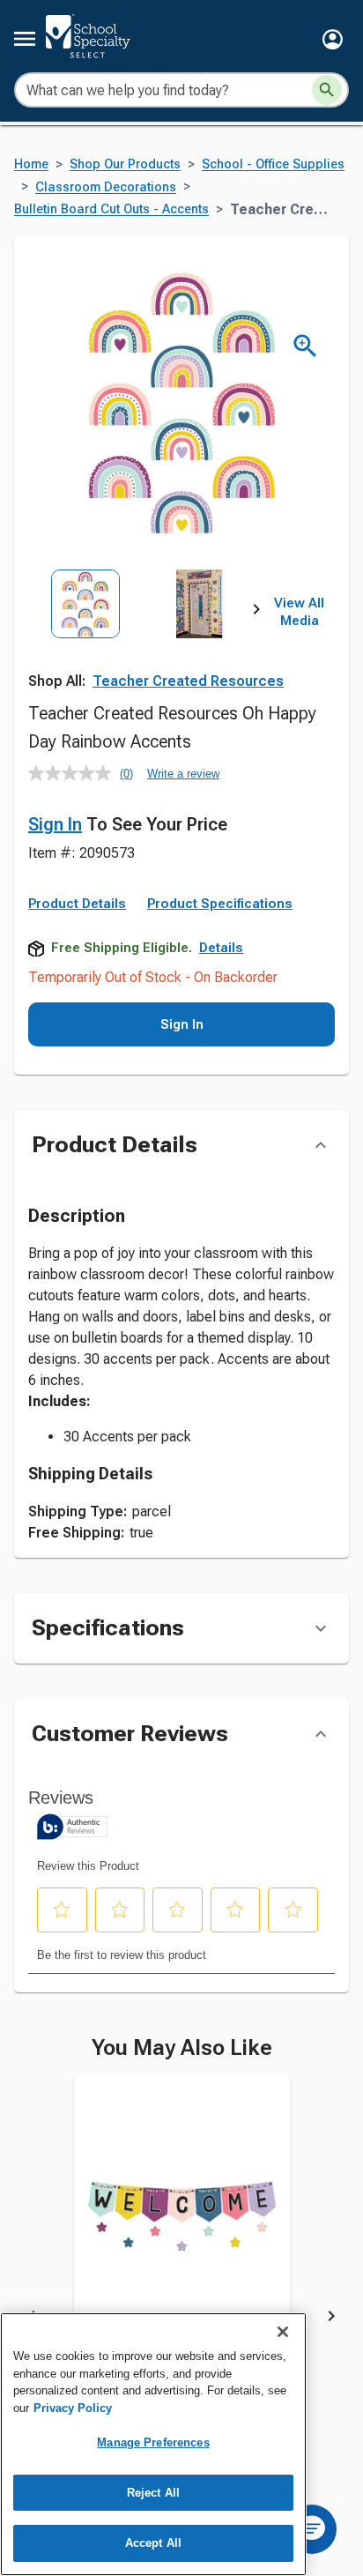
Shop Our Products (125, 164)
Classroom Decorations (106, 187)
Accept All (153, 2543)
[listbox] (142, 640)
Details (221, 948)
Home (31, 164)
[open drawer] (25, 39)
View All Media (299, 612)
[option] (85, 640)
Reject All (153, 2493)
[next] (256, 613)
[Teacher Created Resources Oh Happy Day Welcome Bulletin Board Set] (182, 2229)
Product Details (77, 904)
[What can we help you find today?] (327, 90)
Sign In (55, 824)
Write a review (183, 774)
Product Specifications (220, 904)
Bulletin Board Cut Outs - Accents (111, 209)
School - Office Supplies (273, 164)
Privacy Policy (73, 2408)
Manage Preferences (153, 2442)
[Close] (283, 2332)
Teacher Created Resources (188, 681)
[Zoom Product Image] (305, 346)
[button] (333, 39)
